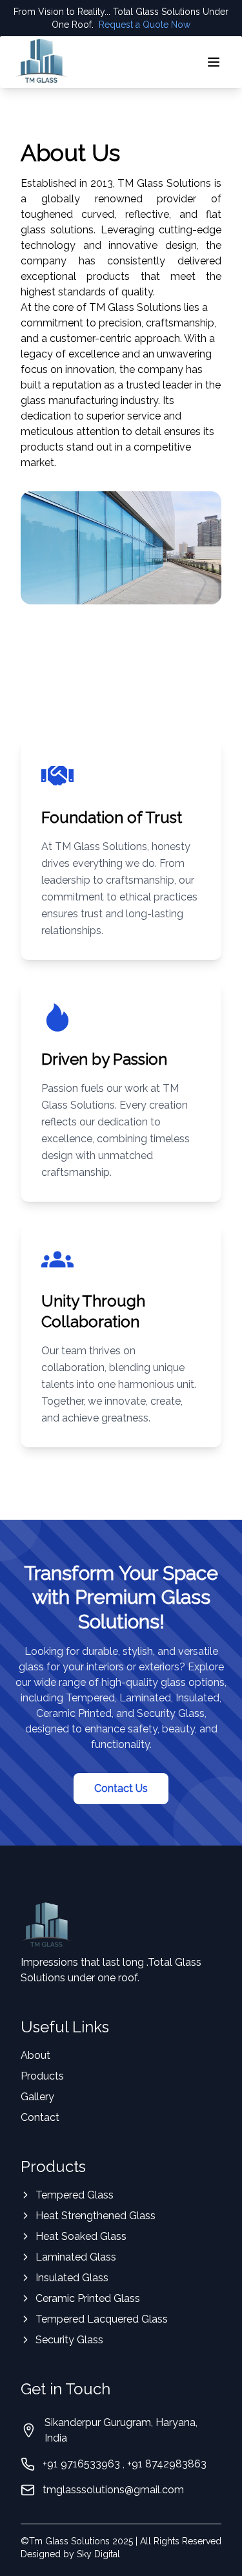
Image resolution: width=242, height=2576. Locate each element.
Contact (40, 2117)
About (35, 2055)
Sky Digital (98, 2554)
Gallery (37, 2097)
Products (42, 2076)
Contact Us (121, 1788)
